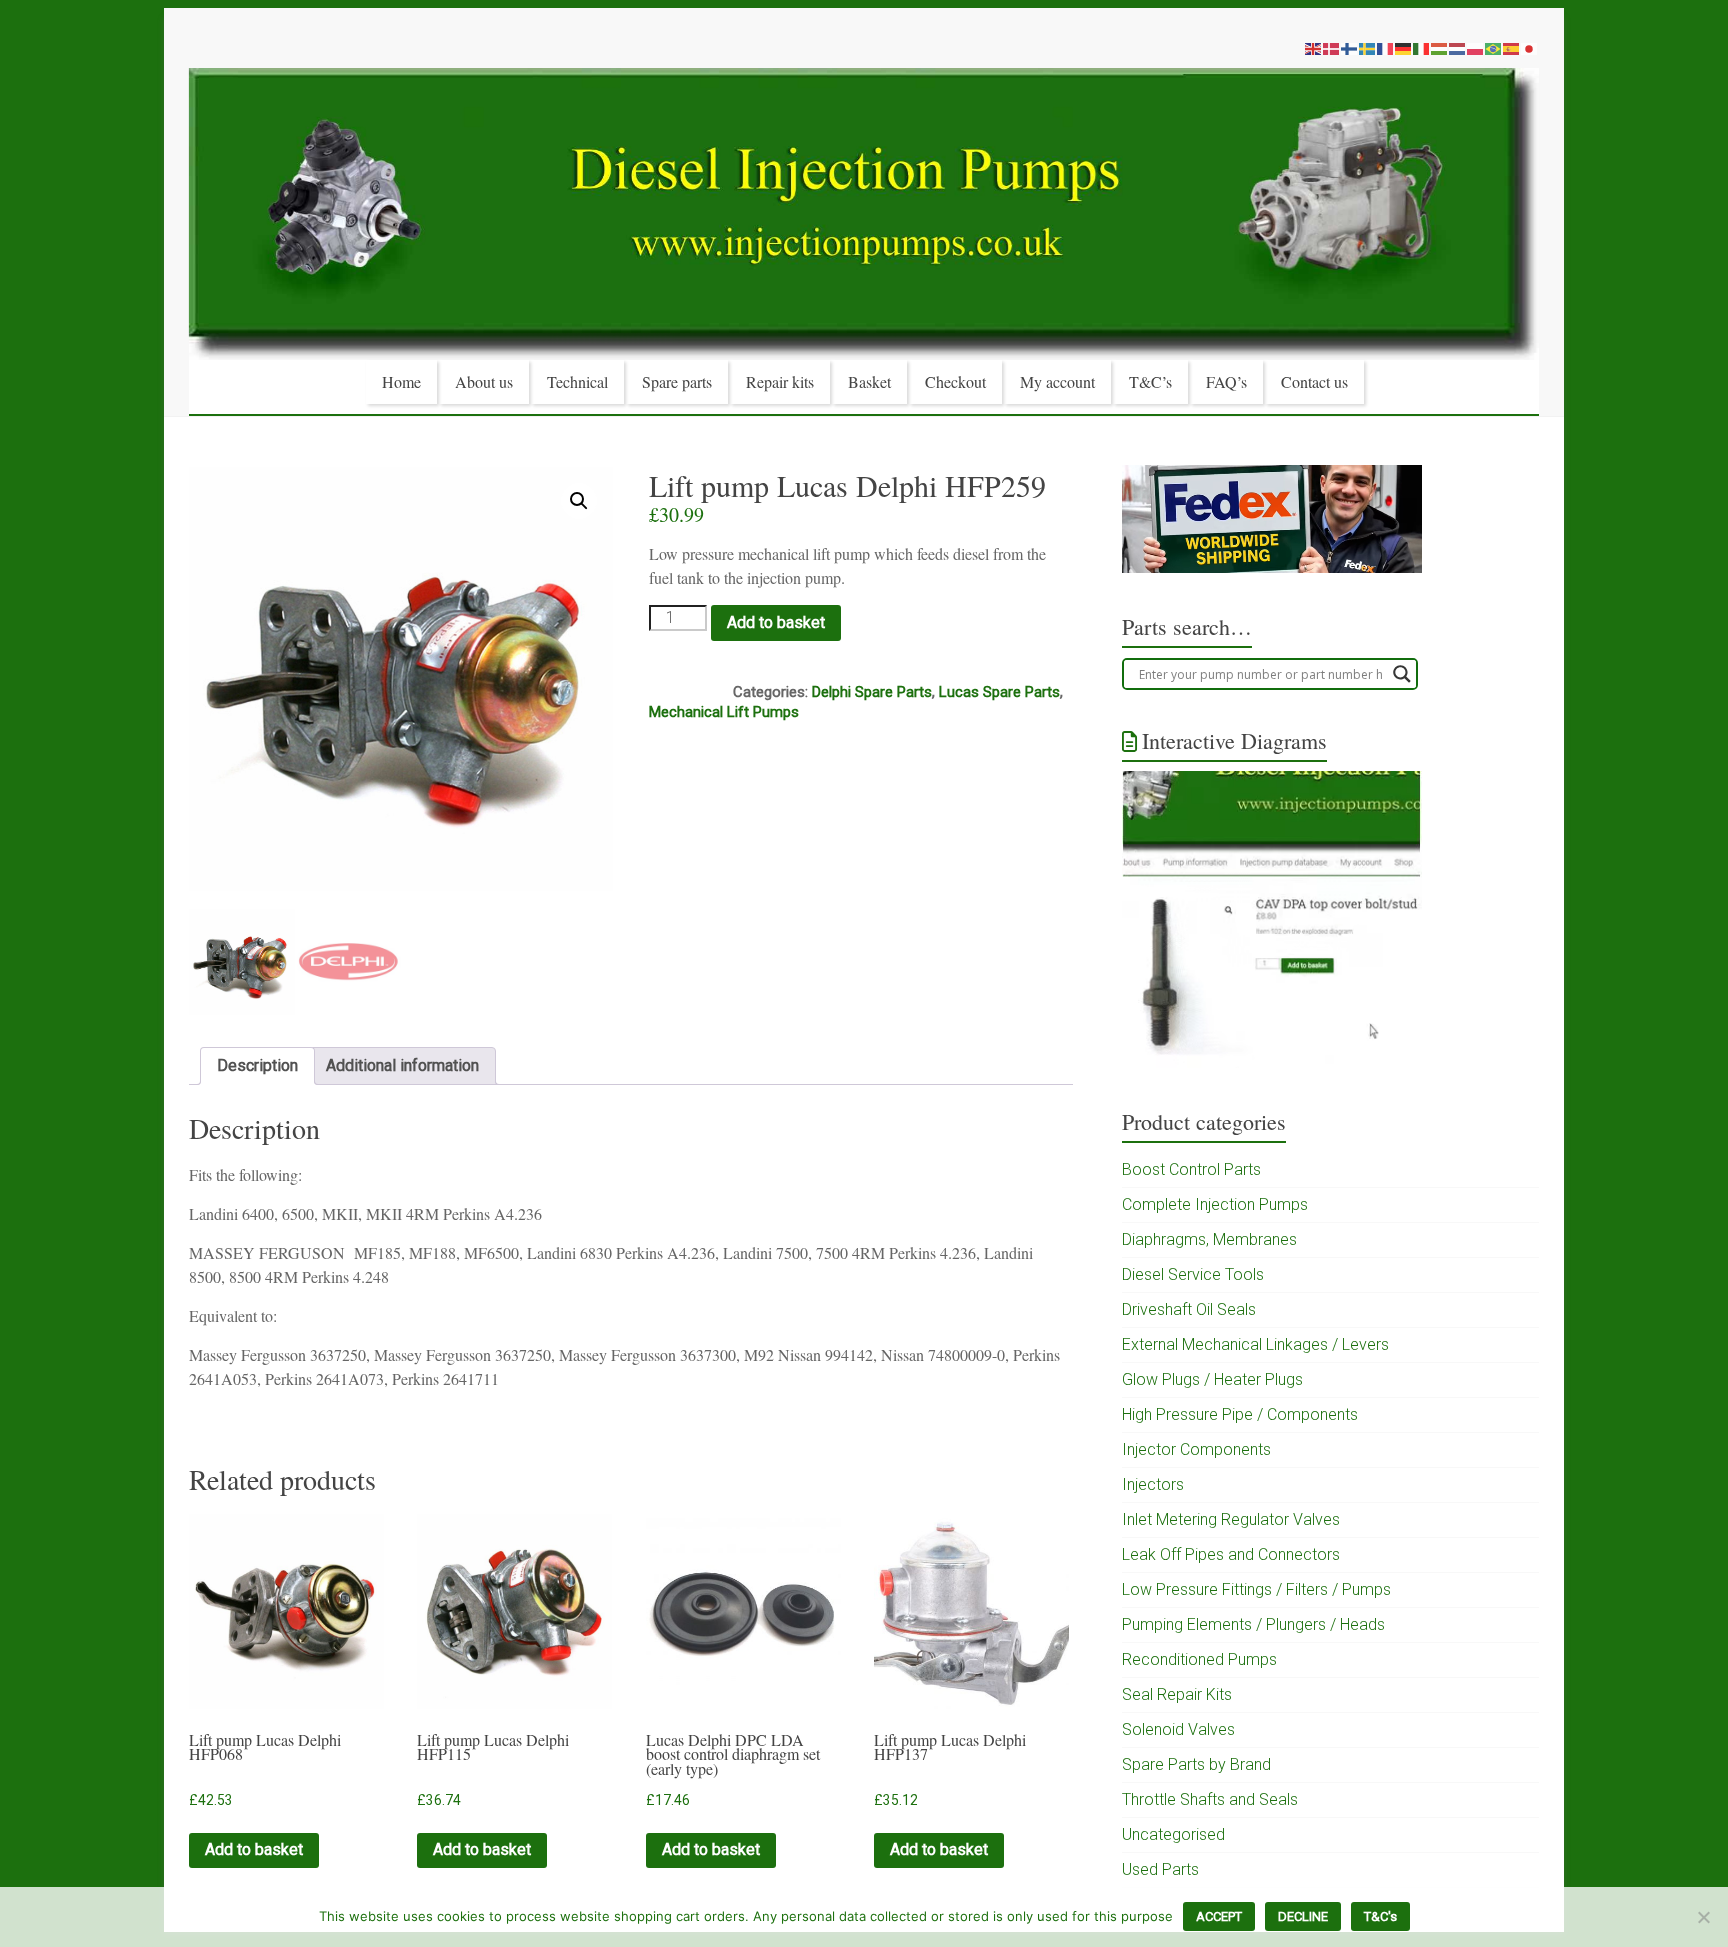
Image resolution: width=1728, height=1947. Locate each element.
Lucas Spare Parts (999, 692)
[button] (579, 501)
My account (1057, 381)
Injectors (1153, 1484)
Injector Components (1196, 1449)
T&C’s (1150, 381)
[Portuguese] (1494, 48)
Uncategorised (1173, 1834)
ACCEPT (1219, 1916)
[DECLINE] (1703, 1917)
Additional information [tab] (402, 1065)
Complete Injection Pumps (1215, 1204)
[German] (1404, 48)
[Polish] (1476, 48)
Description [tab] (257, 1065)
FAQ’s (1226, 381)
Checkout (955, 381)
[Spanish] (1512, 48)
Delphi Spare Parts (872, 692)
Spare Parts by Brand (1196, 1764)
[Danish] (1332, 48)
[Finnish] (1350, 48)
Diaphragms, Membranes (1209, 1239)
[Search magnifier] (1402, 674)
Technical (577, 381)
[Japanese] (1530, 48)
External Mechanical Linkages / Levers (1255, 1344)
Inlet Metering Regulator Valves (1231, 1519)
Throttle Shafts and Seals (1210, 1799)
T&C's (1380, 1916)
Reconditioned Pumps (1199, 1659)
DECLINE (1303, 1916)
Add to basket (776, 622)
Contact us (1314, 381)
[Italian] (1422, 48)
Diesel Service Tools (1193, 1274)
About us (484, 381)
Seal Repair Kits (1177, 1694)
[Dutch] (1458, 48)
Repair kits (780, 381)
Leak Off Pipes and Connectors (1231, 1554)
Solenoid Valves (1178, 1729)
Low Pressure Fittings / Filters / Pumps (1256, 1589)
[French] (1386, 48)
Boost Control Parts (1191, 1169)
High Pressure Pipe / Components (1240, 1414)
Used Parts (1160, 1869)
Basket (869, 381)
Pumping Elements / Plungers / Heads (1253, 1624)
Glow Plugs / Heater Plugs (1212, 1379)
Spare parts (677, 381)
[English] (1314, 48)
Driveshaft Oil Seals (1189, 1309)
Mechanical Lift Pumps (724, 712)
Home (401, 381)
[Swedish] (1368, 48)
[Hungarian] (1440, 48)
